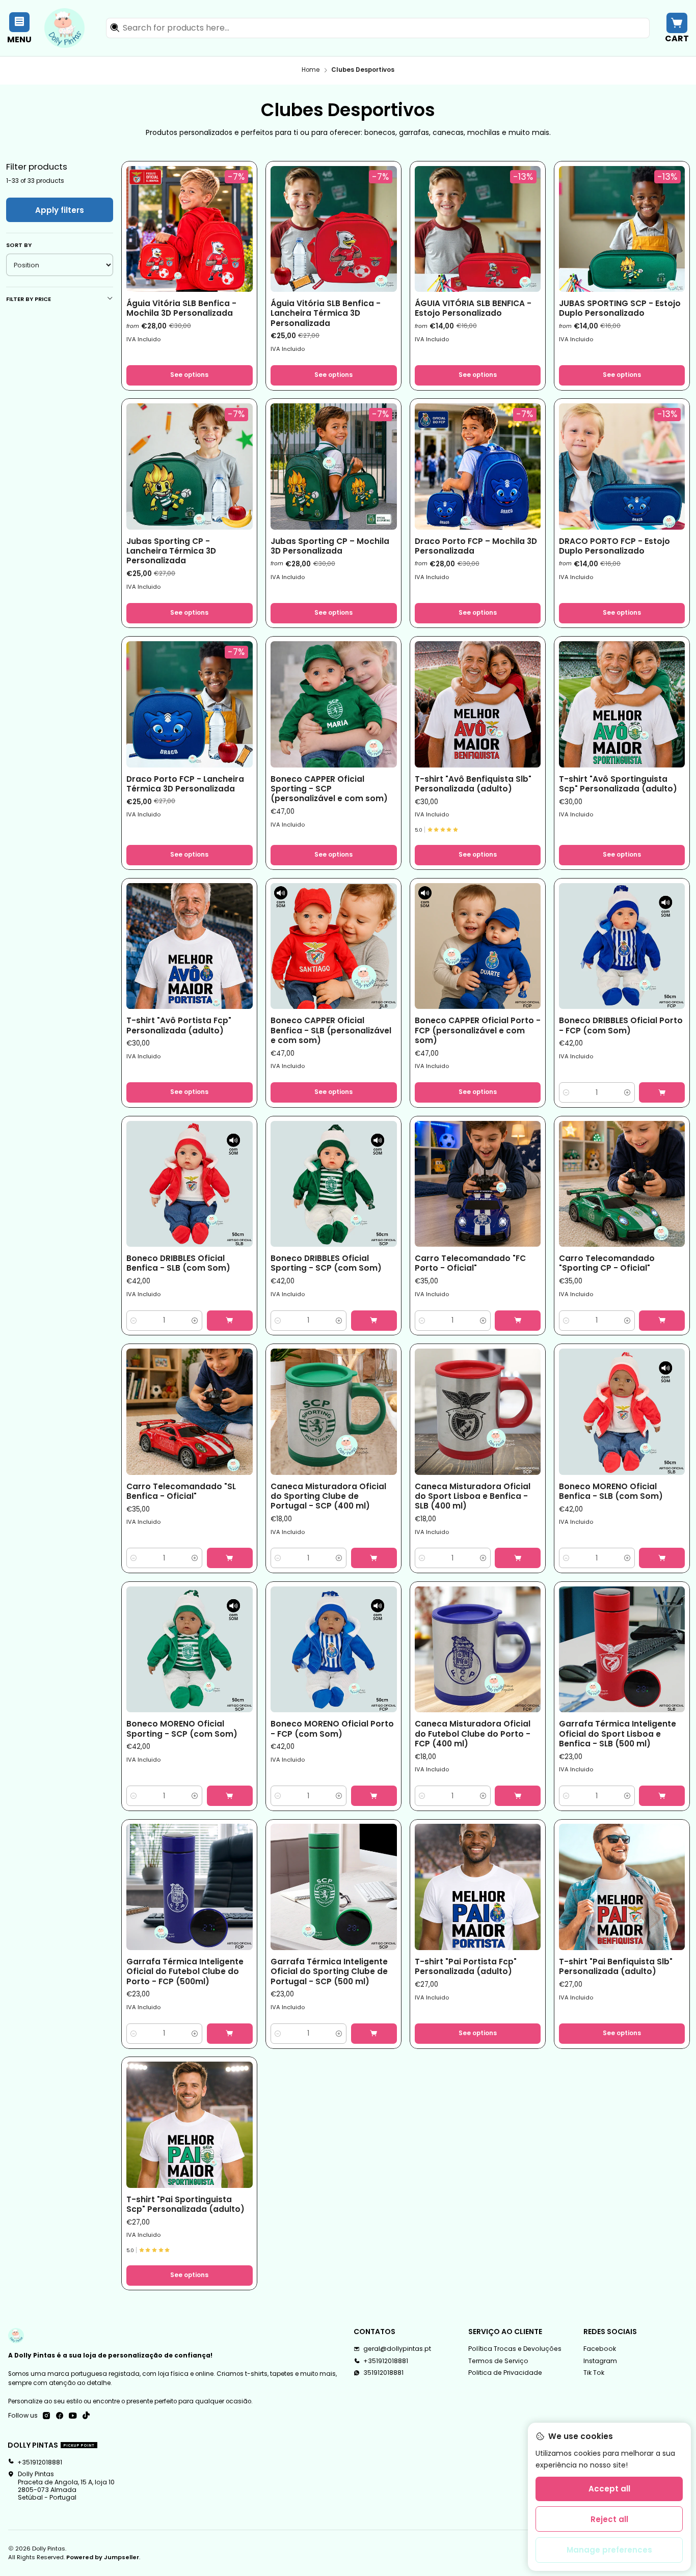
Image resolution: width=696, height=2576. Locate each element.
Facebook (600, 2349)
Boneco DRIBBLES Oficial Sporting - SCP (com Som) (326, 1263)
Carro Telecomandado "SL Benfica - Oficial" (181, 1491)
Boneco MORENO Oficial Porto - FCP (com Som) (332, 1729)
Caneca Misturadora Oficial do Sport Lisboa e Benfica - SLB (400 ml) (473, 1496)
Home (311, 70)
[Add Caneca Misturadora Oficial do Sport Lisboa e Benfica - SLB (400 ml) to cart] (518, 1558)
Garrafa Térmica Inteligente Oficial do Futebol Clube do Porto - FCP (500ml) (185, 1971)
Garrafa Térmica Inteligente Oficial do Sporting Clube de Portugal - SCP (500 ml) (329, 1971)
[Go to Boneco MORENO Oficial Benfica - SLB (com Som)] (622, 1412)
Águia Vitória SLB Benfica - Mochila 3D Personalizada (181, 308)
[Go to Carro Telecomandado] (478, 1184)
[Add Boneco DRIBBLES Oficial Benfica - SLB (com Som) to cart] (230, 1321)
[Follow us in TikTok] (86, 2416)
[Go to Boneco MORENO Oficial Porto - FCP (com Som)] (334, 1650)
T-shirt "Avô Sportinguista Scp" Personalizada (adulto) (618, 784)
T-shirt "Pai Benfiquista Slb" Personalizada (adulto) (616, 1966)
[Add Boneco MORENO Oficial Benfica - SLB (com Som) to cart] (662, 1558)
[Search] (115, 28)
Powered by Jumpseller (103, 2557)
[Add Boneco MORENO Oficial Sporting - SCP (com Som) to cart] (230, 1796)
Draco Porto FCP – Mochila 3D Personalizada (476, 546)
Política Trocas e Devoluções (515, 2349)
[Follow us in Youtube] (73, 2416)
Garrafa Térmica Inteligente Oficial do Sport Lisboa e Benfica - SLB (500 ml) (618, 1734)
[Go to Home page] (64, 28)
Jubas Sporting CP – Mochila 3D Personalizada (330, 546)
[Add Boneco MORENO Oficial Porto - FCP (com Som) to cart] (374, 1796)
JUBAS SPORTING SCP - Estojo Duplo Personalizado (620, 308)
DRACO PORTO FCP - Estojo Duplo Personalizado (614, 546)
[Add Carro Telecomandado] (518, 1321)
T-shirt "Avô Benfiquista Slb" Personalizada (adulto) (473, 784)
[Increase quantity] (627, 1092)
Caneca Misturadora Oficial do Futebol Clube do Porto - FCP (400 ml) (473, 1734)
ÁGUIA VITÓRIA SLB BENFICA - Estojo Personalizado (473, 308)
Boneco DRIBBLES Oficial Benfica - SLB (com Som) (178, 1263)
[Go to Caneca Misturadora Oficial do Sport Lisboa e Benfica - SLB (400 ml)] (478, 1412)
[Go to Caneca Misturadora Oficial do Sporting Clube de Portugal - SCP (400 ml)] (334, 1412)
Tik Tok (594, 2373)
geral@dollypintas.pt (397, 2349)
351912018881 (383, 2373)
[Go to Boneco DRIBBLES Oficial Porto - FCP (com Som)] (622, 946)
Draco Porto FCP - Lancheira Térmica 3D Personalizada (185, 784)
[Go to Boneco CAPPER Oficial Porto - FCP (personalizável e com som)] (478, 946)
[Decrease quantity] (566, 1092)
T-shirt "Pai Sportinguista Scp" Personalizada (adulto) (185, 2204)
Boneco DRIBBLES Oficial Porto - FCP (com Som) (621, 1025)
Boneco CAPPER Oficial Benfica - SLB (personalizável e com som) (331, 1030)
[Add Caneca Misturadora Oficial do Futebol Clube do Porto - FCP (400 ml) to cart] (518, 1796)
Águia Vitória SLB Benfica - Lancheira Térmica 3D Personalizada (326, 313)
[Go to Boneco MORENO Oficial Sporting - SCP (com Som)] (190, 1650)
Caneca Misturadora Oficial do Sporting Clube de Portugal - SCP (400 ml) (328, 1496)
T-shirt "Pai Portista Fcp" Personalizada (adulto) (466, 1966)
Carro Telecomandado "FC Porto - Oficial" (470, 1263)
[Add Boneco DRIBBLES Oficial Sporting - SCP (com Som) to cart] (374, 1321)
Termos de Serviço (498, 2361)
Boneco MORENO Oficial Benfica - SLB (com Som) (611, 1491)
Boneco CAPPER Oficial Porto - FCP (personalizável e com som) (478, 1030)
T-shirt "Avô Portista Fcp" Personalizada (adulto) (179, 1025)
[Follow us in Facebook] (60, 2416)
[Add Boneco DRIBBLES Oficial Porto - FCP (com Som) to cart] (662, 1092)
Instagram (600, 2361)
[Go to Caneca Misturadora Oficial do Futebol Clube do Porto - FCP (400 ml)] (478, 1650)
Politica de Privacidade (505, 2373)
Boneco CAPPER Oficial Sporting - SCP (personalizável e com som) (329, 789)
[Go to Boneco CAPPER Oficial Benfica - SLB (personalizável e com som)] (334, 946)
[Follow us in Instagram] (46, 2416)
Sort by (19, 245)
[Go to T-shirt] (478, 704)
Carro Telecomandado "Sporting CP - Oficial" (607, 1263)
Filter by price (29, 299)
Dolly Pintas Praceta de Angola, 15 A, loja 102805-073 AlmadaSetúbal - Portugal (66, 2486)
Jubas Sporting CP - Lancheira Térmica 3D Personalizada (171, 551)
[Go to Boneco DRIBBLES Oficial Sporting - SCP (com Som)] (334, 1184)
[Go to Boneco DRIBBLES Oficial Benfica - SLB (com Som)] (190, 1184)
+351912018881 (386, 2361)
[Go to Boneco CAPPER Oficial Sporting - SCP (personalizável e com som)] (334, 704)
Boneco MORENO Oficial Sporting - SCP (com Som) (182, 1729)
